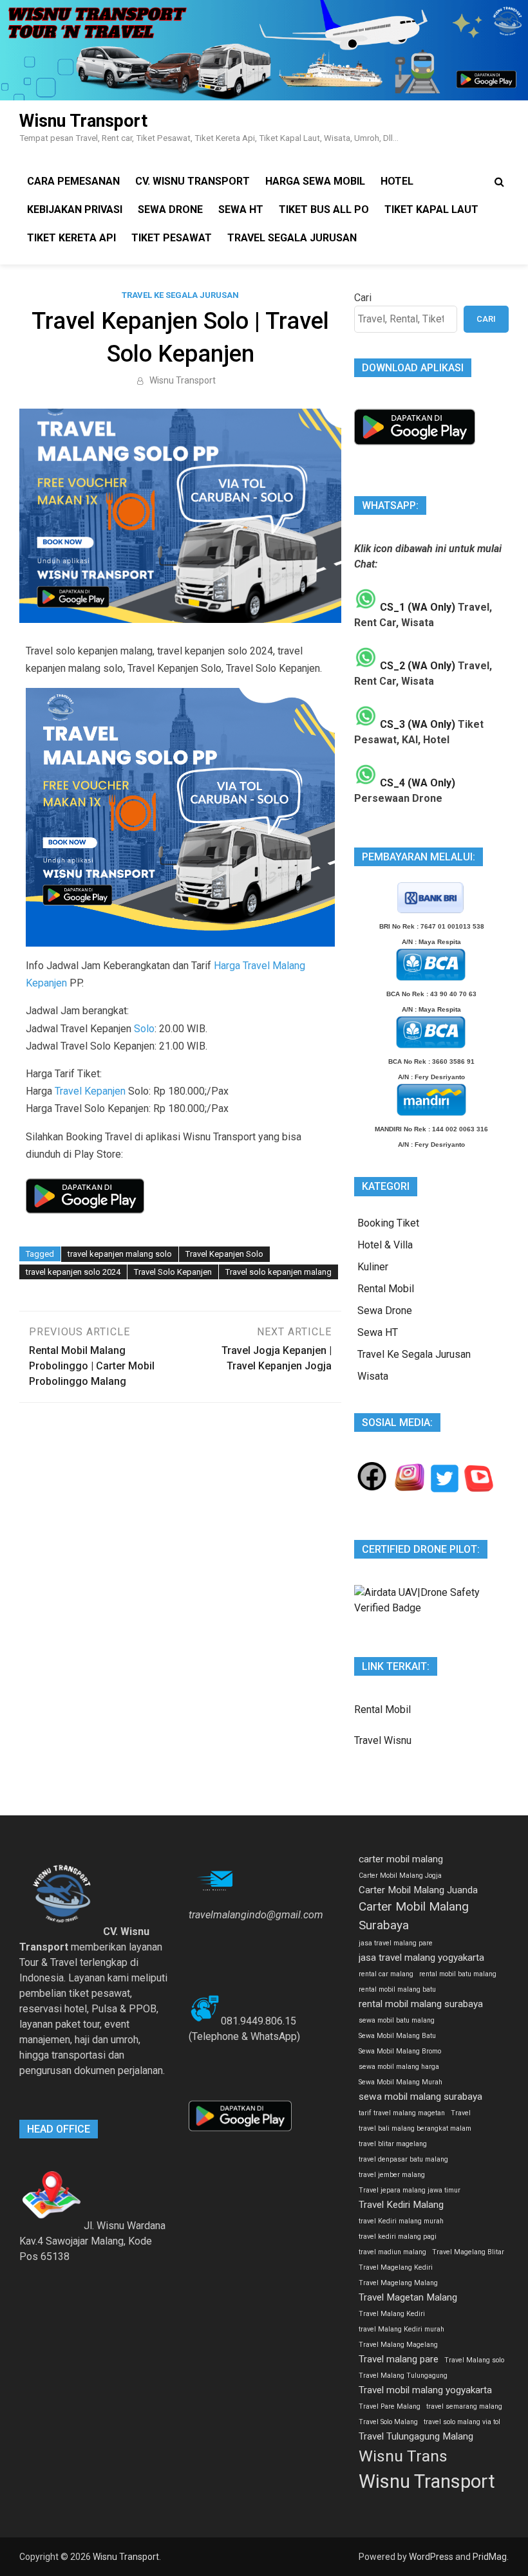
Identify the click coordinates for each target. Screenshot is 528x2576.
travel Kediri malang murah (401, 2221)
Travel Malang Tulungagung (403, 2376)
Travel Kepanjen (90, 1091)
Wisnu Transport (83, 121)
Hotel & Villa (385, 1245)
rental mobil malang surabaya (421, 2004)
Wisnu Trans (403, 2456)
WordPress (431, 2557)
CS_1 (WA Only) (416, 607)
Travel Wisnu (383, 1740)
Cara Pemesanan (73, 181)
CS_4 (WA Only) (416, 783)
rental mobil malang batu (397, 1989)
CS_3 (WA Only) (416, 724)
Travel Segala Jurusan (292, 238)
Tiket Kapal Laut (431, 209)
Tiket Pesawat (172, 238)
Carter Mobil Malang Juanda (418, 1890)
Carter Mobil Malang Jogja (400, 1876)
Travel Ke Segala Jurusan (180, 295)
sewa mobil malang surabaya (420, 2097)
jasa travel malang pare (396, 1943)
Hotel (397, 181)
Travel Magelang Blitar (468, 2252)
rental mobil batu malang (458, 1974)
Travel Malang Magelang (398, 2345)
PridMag (490, 2557)
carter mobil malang (401, 1859)
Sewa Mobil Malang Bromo (400, 2051)
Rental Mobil (386, 1289)
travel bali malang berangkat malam (415, 2128)
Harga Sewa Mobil (315, 181)
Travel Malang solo (474, 2360)
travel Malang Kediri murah (401, 2329)
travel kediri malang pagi (398, 2237)
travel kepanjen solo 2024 (73, 1272)
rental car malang (386, 1974)
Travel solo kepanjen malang (278, 1272)
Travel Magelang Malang (398, 2283)
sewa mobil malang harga (399, 2067)
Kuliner (373, 1267)
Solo (144, 1029)
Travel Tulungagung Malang (416, 2436)
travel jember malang (392, 2175)
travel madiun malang (392, 2252)
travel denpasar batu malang (403, 2159)
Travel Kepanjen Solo (224, 1254)
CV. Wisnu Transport (193, 181)
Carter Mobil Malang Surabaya (414, 1916)
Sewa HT (241, 209)
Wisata (373, 1376)
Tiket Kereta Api (71, 238)
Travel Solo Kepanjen (173, 1272)
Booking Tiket (388, 1223)
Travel (461, 2113)
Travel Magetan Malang (408, 2297)
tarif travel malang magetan (402, 2113)
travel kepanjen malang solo (120, 1254)
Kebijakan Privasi (75, 209)
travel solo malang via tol (462, 2422)
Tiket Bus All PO (324, 209)
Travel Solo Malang (388, 2422)
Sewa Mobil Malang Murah (401, 2082)
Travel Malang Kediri (392, 2314)
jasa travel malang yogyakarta (421, 1958)
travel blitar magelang (393, 2144)
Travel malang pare (399, 2359)
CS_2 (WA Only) (416, 666)
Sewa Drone (170, 209)
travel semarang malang (464, 2406)
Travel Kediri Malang (401, 2205)
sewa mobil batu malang (397, 2020)
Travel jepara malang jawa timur (410, 2190)
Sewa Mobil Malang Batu (397, 2036)
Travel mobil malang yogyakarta (425, 2390)
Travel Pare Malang (390, 2406)
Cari (363, 298)
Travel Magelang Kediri (396, 2267)
